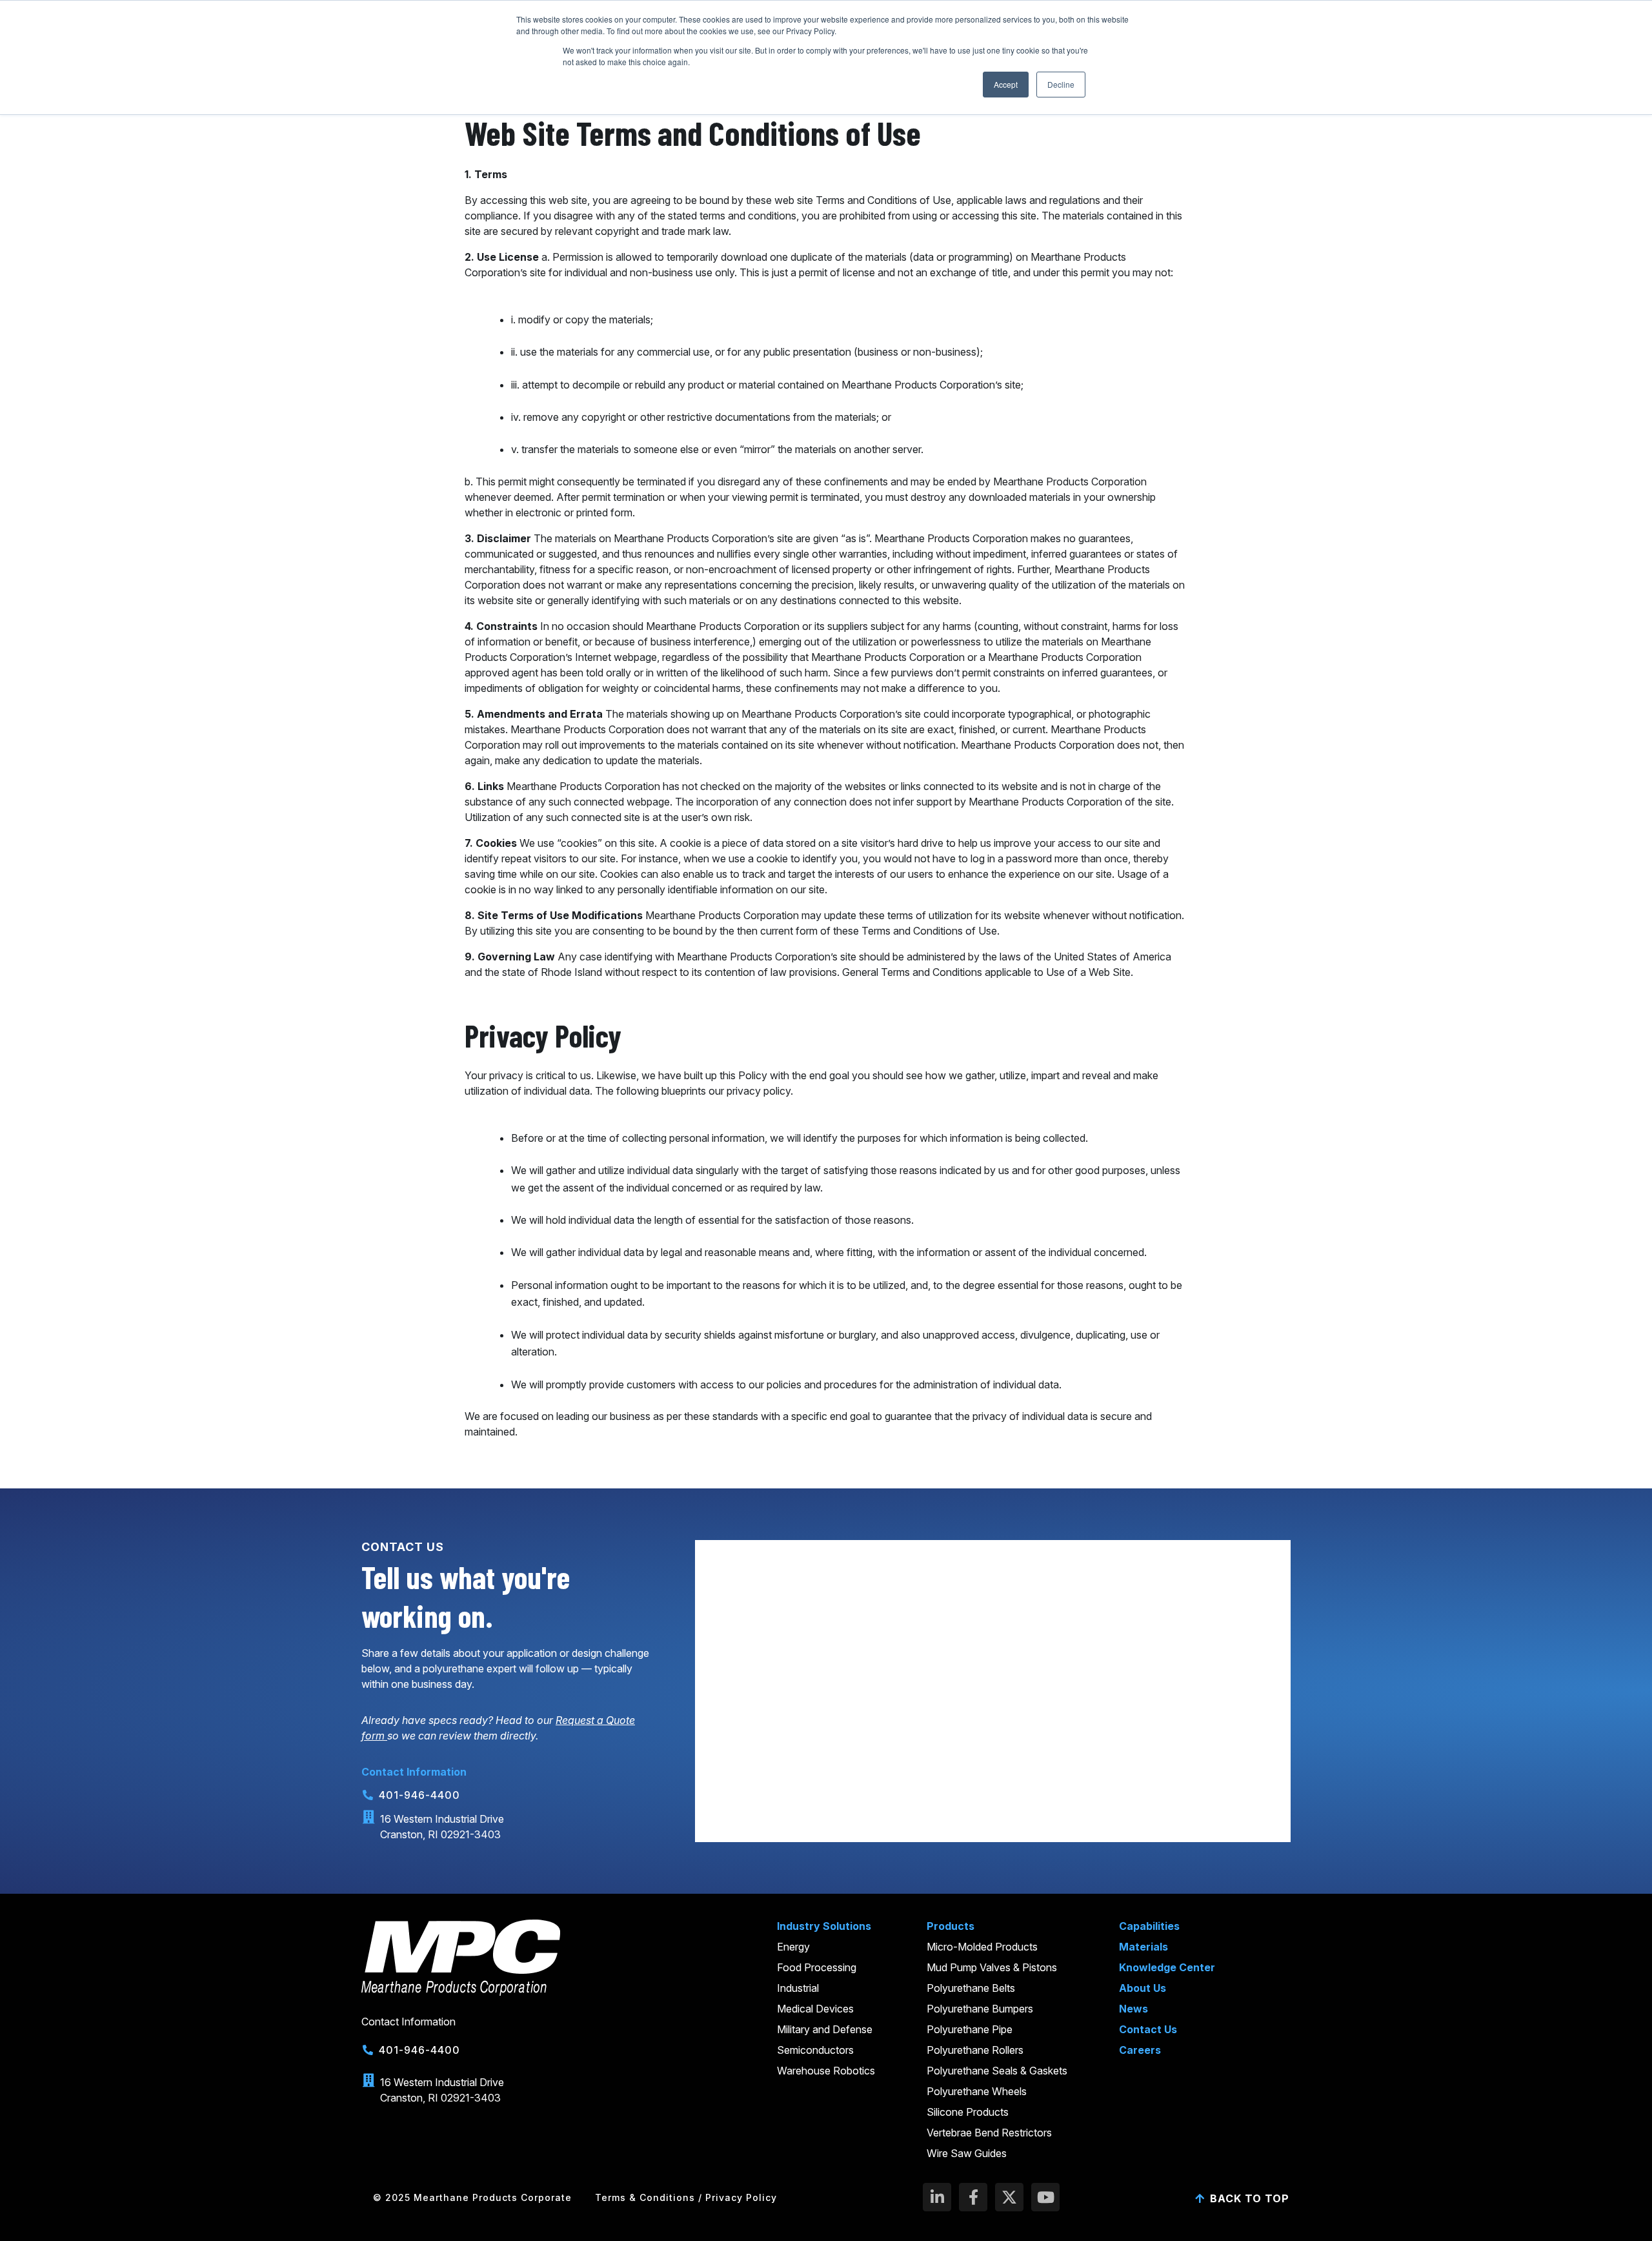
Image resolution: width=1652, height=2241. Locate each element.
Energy (793, 1947)
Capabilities (1149, 1926)
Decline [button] (1061, 84)
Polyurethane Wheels (977, 2091)
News (1133, 2009)
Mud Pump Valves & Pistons (992, 1967)
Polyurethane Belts (971, 1988)
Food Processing (817, 1967)
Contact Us (1148, 2029)
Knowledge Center (1167, 1967)
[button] (472, 2198)
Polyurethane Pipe (970, 2029)
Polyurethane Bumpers (980, 2009)
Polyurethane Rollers (975, 2050)
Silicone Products (968, 2112)
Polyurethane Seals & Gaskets (997, 2071)
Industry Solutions (824, 1926)
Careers (1140, 2050)
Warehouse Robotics (826, 2071)
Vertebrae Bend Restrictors (989, 2133)
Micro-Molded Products (982, 1947)
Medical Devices (815, 2009)
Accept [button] (1006, 84)
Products (951, 1926)
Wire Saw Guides (967, 2153)
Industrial (798, 1988)
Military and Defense (825, 2029)
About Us (1143, 1988)
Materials (1143, 1947)
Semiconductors (815, 2050)
